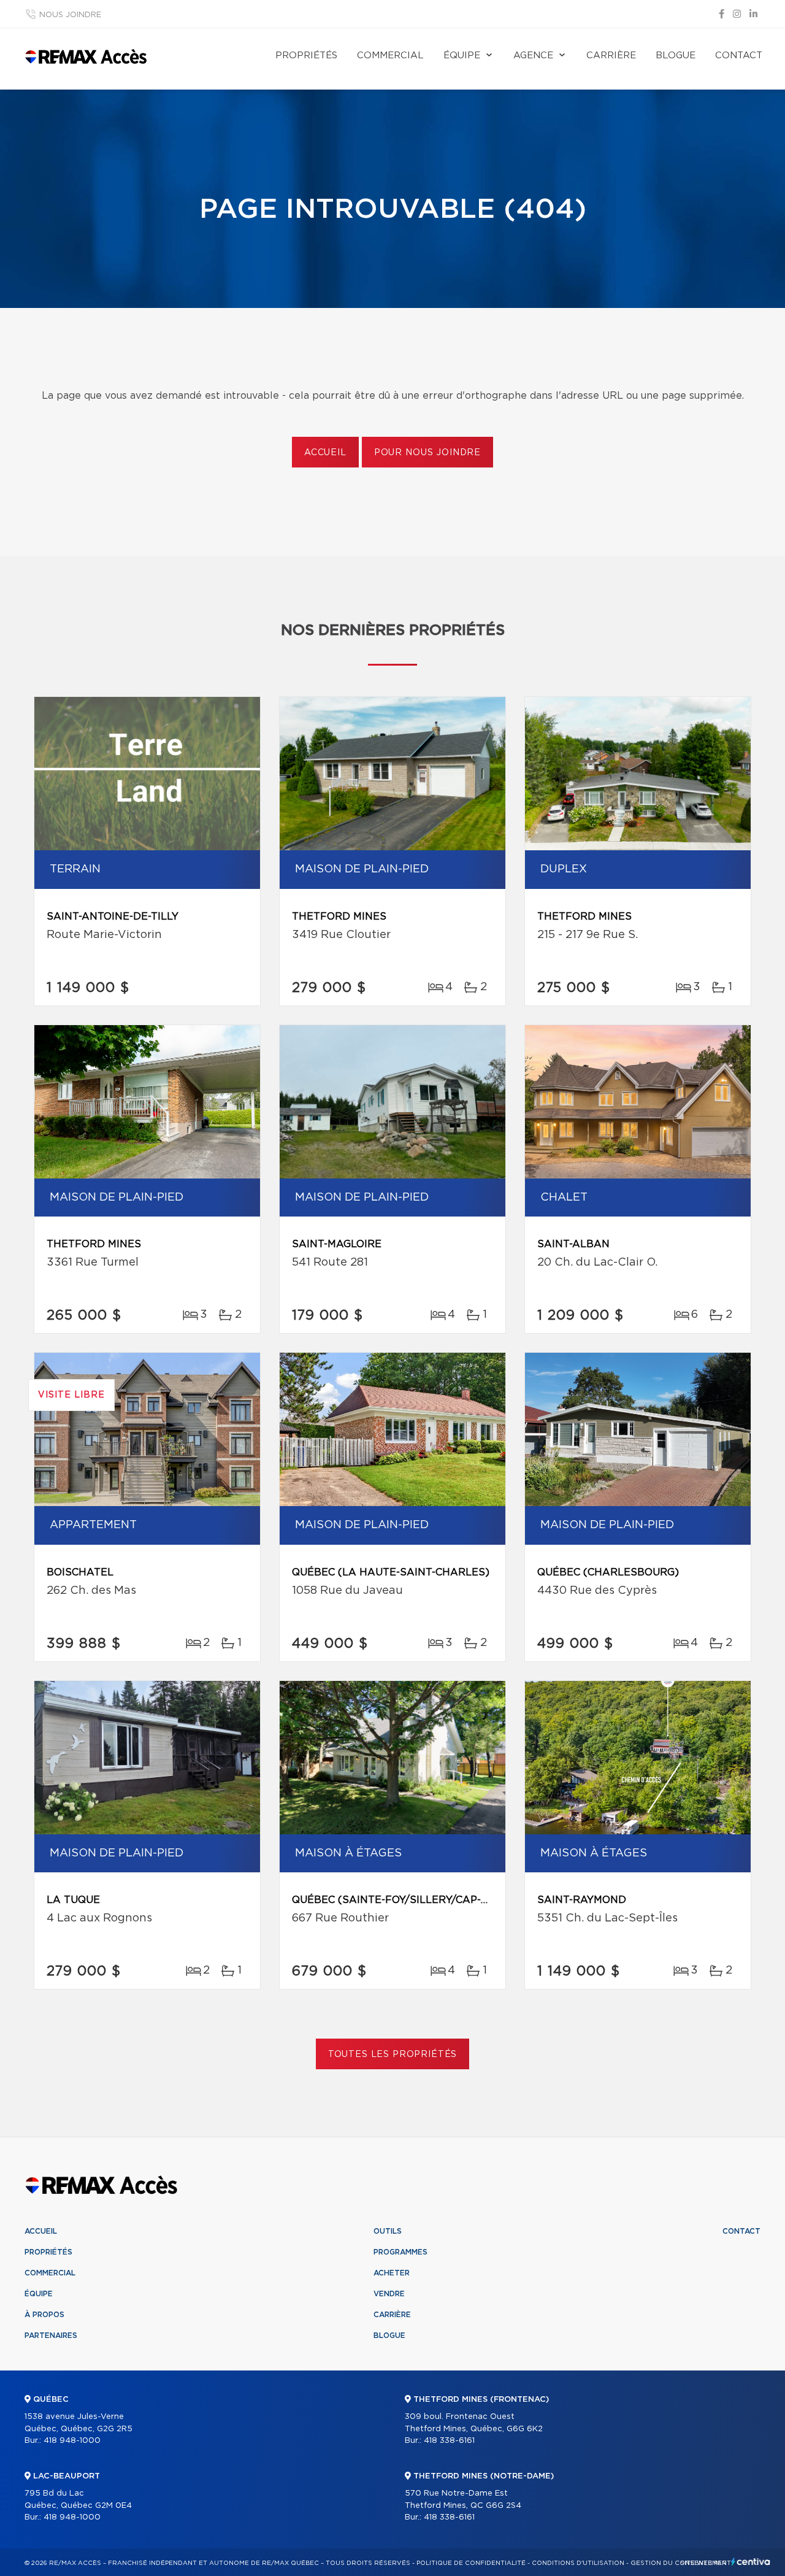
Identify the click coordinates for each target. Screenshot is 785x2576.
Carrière (611, 56)
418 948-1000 (72, 2441)
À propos (44, 2315)
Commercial (390, 56)
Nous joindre (70, 15)
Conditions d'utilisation (578, 2563)
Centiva (751, 2562)
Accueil (325, 453)
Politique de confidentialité (471, 2563)
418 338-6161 (449, 2441)
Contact (739, 56)
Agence (533, 56)
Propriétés (306, 56)
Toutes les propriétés (393, 2055)
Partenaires (51, 2336)
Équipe (462, 56)
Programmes (400, 2252)
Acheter (392, 2273)
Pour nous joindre (427, 453)
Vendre (389, 2294)
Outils (388, 2231)
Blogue (676, 56)
